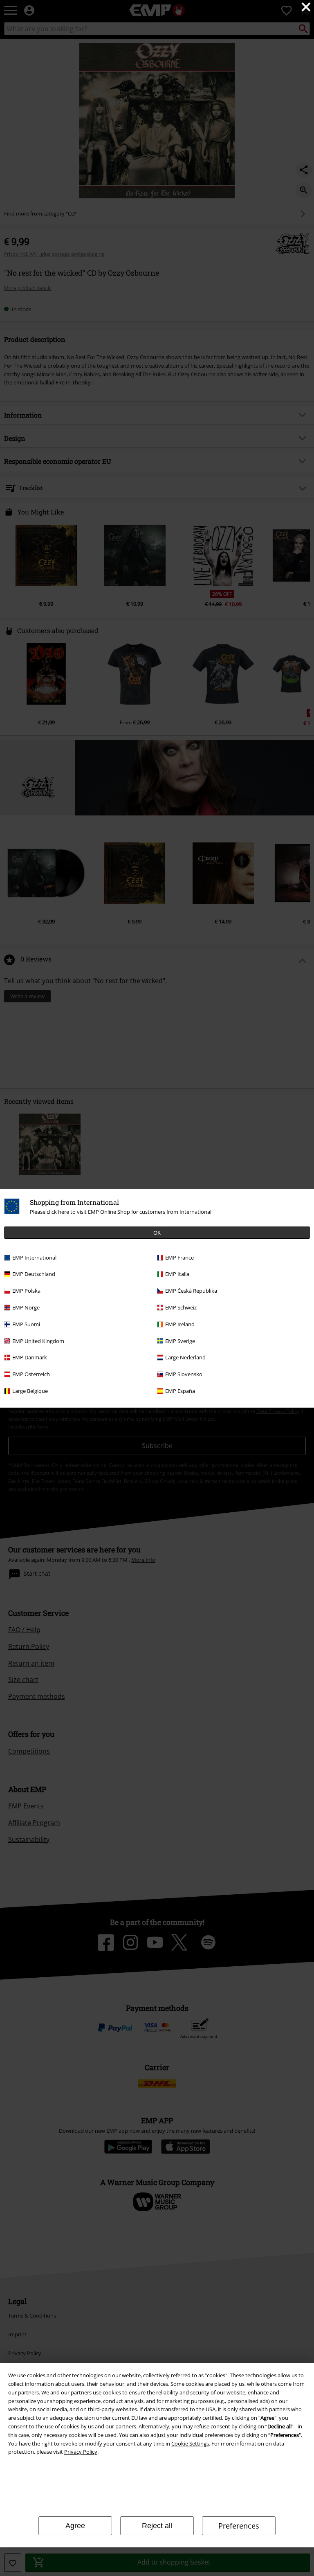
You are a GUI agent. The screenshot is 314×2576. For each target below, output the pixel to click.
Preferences (239, 2526)
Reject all (157, 2526)
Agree (75, 2526)
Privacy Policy (81, 2452)
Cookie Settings (190, 2443)
